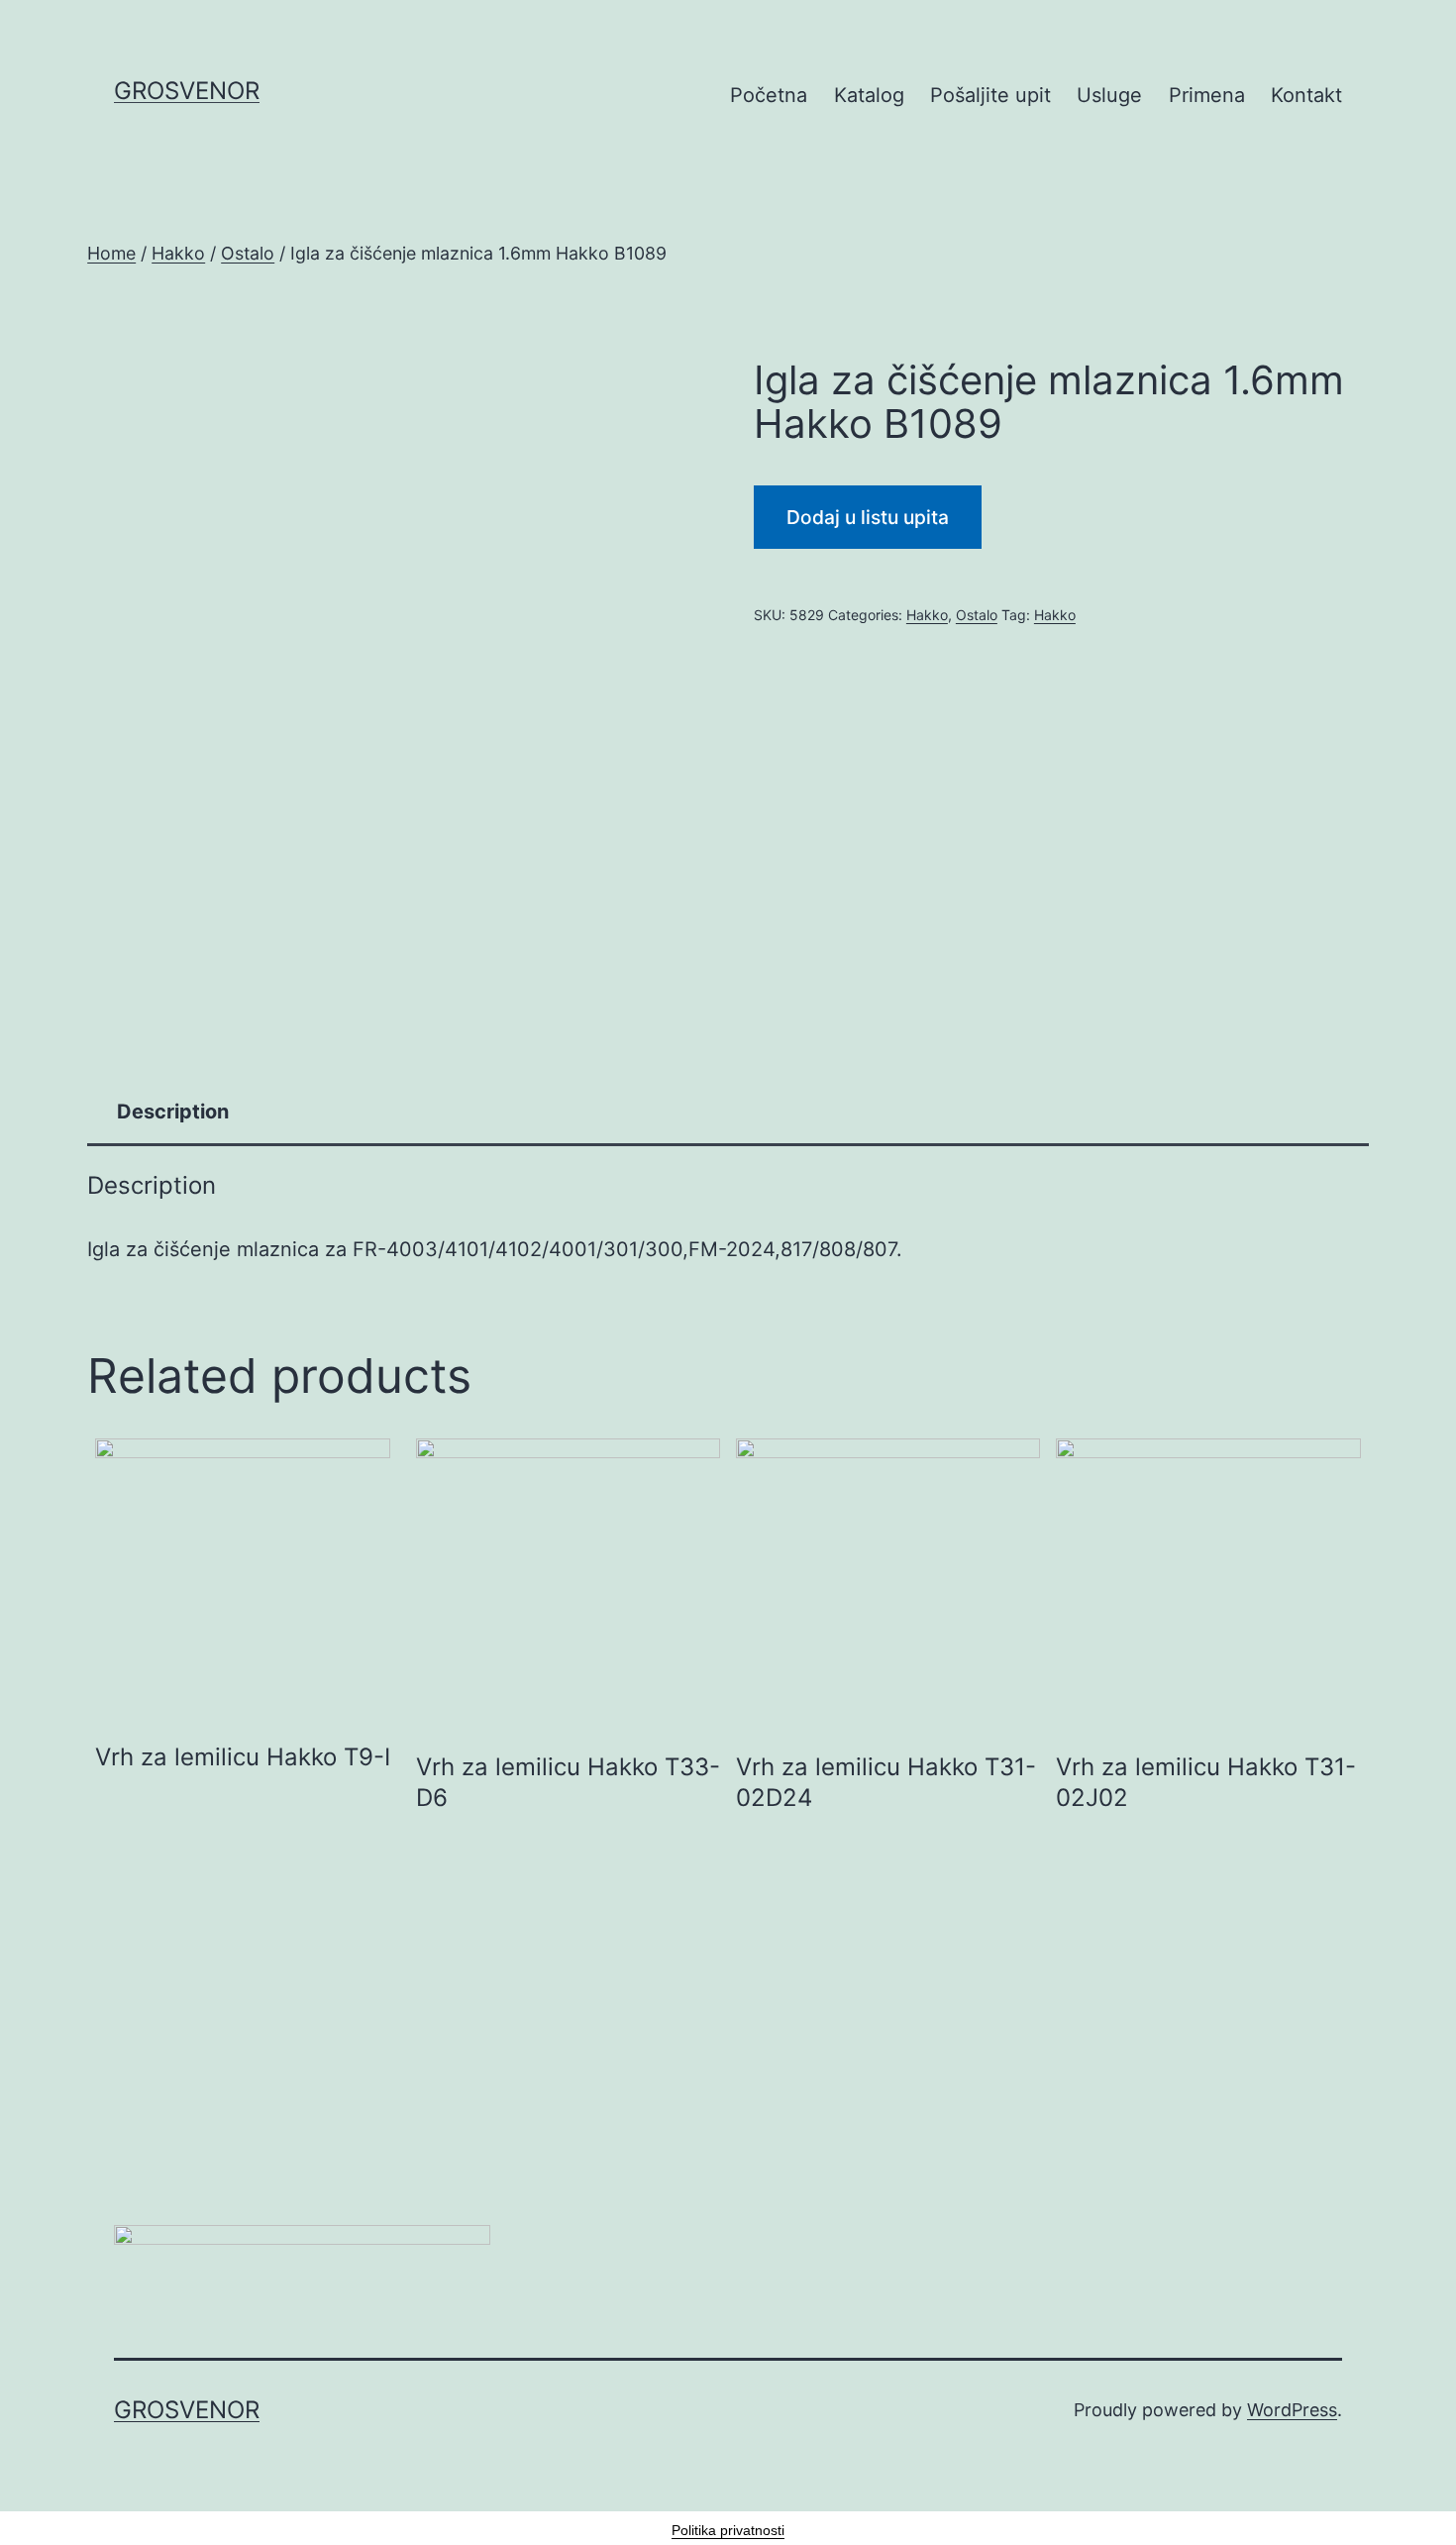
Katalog (869, 95)
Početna (769, 95)
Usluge (1109, 95)
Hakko (178, 253)
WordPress (1292, 2410)
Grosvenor (187, 91)
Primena (1207, 95)
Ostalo (248, 253)
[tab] (173, 1112)
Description (173, 1112)
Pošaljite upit (990, 95)
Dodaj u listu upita (868, 517)
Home (111, 253)
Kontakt (1306, 95)
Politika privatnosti (728, 2530)
